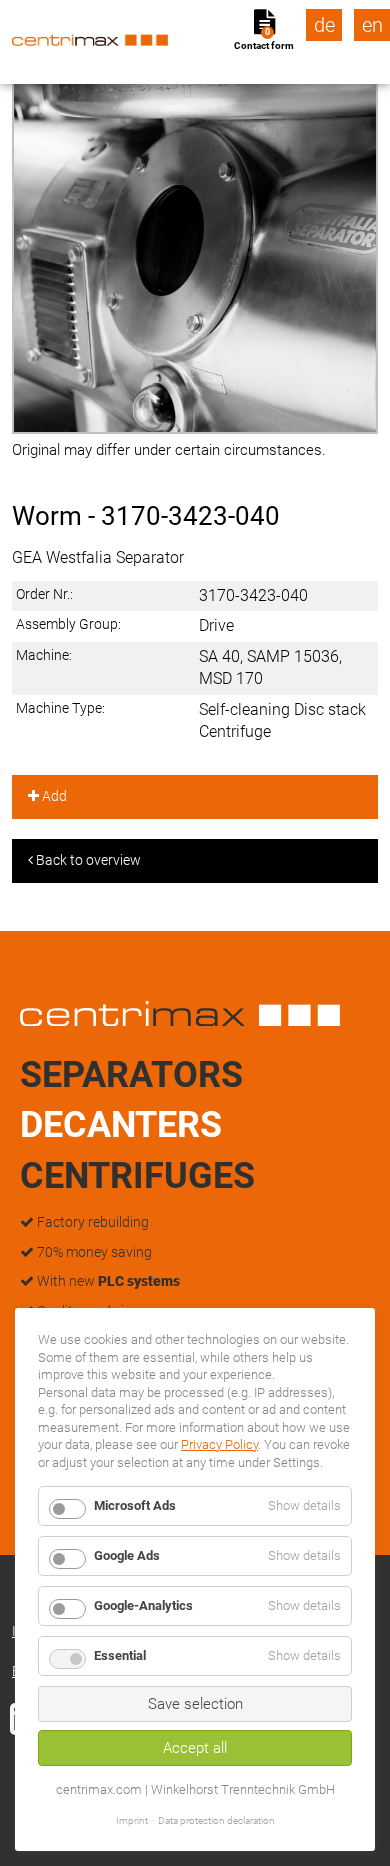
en (372, 25)
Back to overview (87, 860)
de (324, 25)
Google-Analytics (143, 1605)
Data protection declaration (216, 1820)
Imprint (132, 1820)
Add (53, 796)
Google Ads (127, 1555)
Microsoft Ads (135, 1505)
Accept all (195, 1748)
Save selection (195, 1704)
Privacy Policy (219, 1444)
